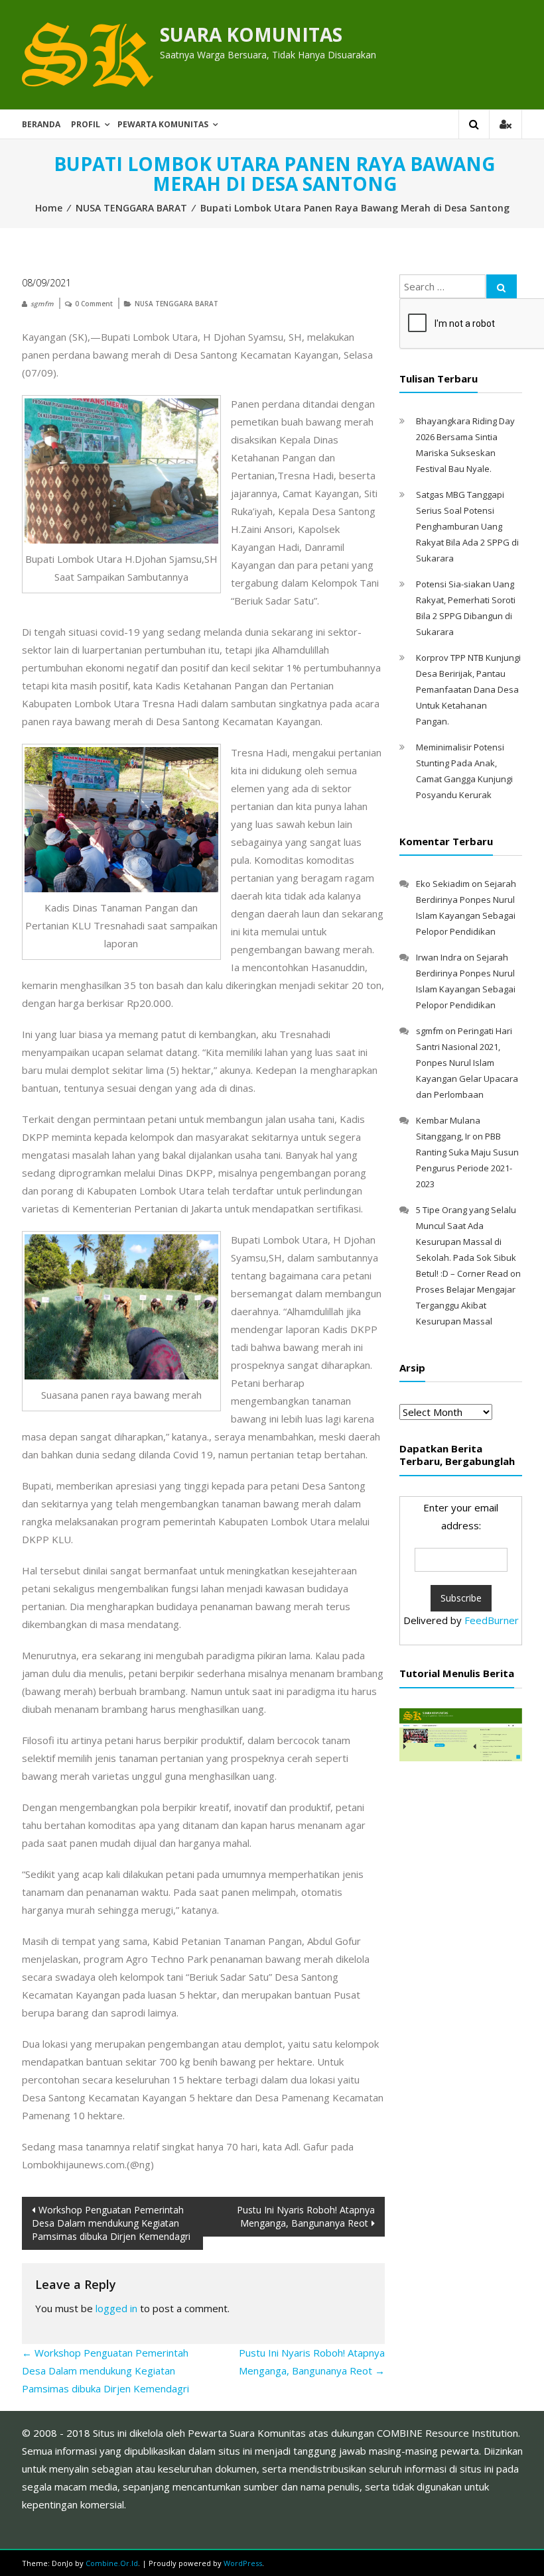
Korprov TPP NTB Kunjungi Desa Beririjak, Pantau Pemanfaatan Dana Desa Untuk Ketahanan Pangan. (468, 689)
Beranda (41, 124)
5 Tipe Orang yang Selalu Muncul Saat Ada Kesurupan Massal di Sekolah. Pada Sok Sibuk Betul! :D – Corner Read (466, 1242)
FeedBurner (492, 1620)
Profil (86, 124)
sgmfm (42, 304)
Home (49, 208)
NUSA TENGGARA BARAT (131, 208)
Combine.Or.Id (112, 2563)
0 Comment (94, 304)
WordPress (243, 2563)
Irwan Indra (439, 957)
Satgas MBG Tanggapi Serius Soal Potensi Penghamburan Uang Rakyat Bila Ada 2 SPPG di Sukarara (467, 526)
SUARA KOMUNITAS (251, 34)
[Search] (502, 286)
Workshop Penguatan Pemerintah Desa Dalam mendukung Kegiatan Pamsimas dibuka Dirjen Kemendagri (111, 2223)
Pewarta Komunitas (163, 124)
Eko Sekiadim (443, 884)
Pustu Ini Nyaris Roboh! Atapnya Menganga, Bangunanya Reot (306, 2216)
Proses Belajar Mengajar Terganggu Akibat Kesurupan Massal (466, 1305)
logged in (116, 2308)
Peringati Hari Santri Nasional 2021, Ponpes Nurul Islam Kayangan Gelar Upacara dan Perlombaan (467, 1063)
